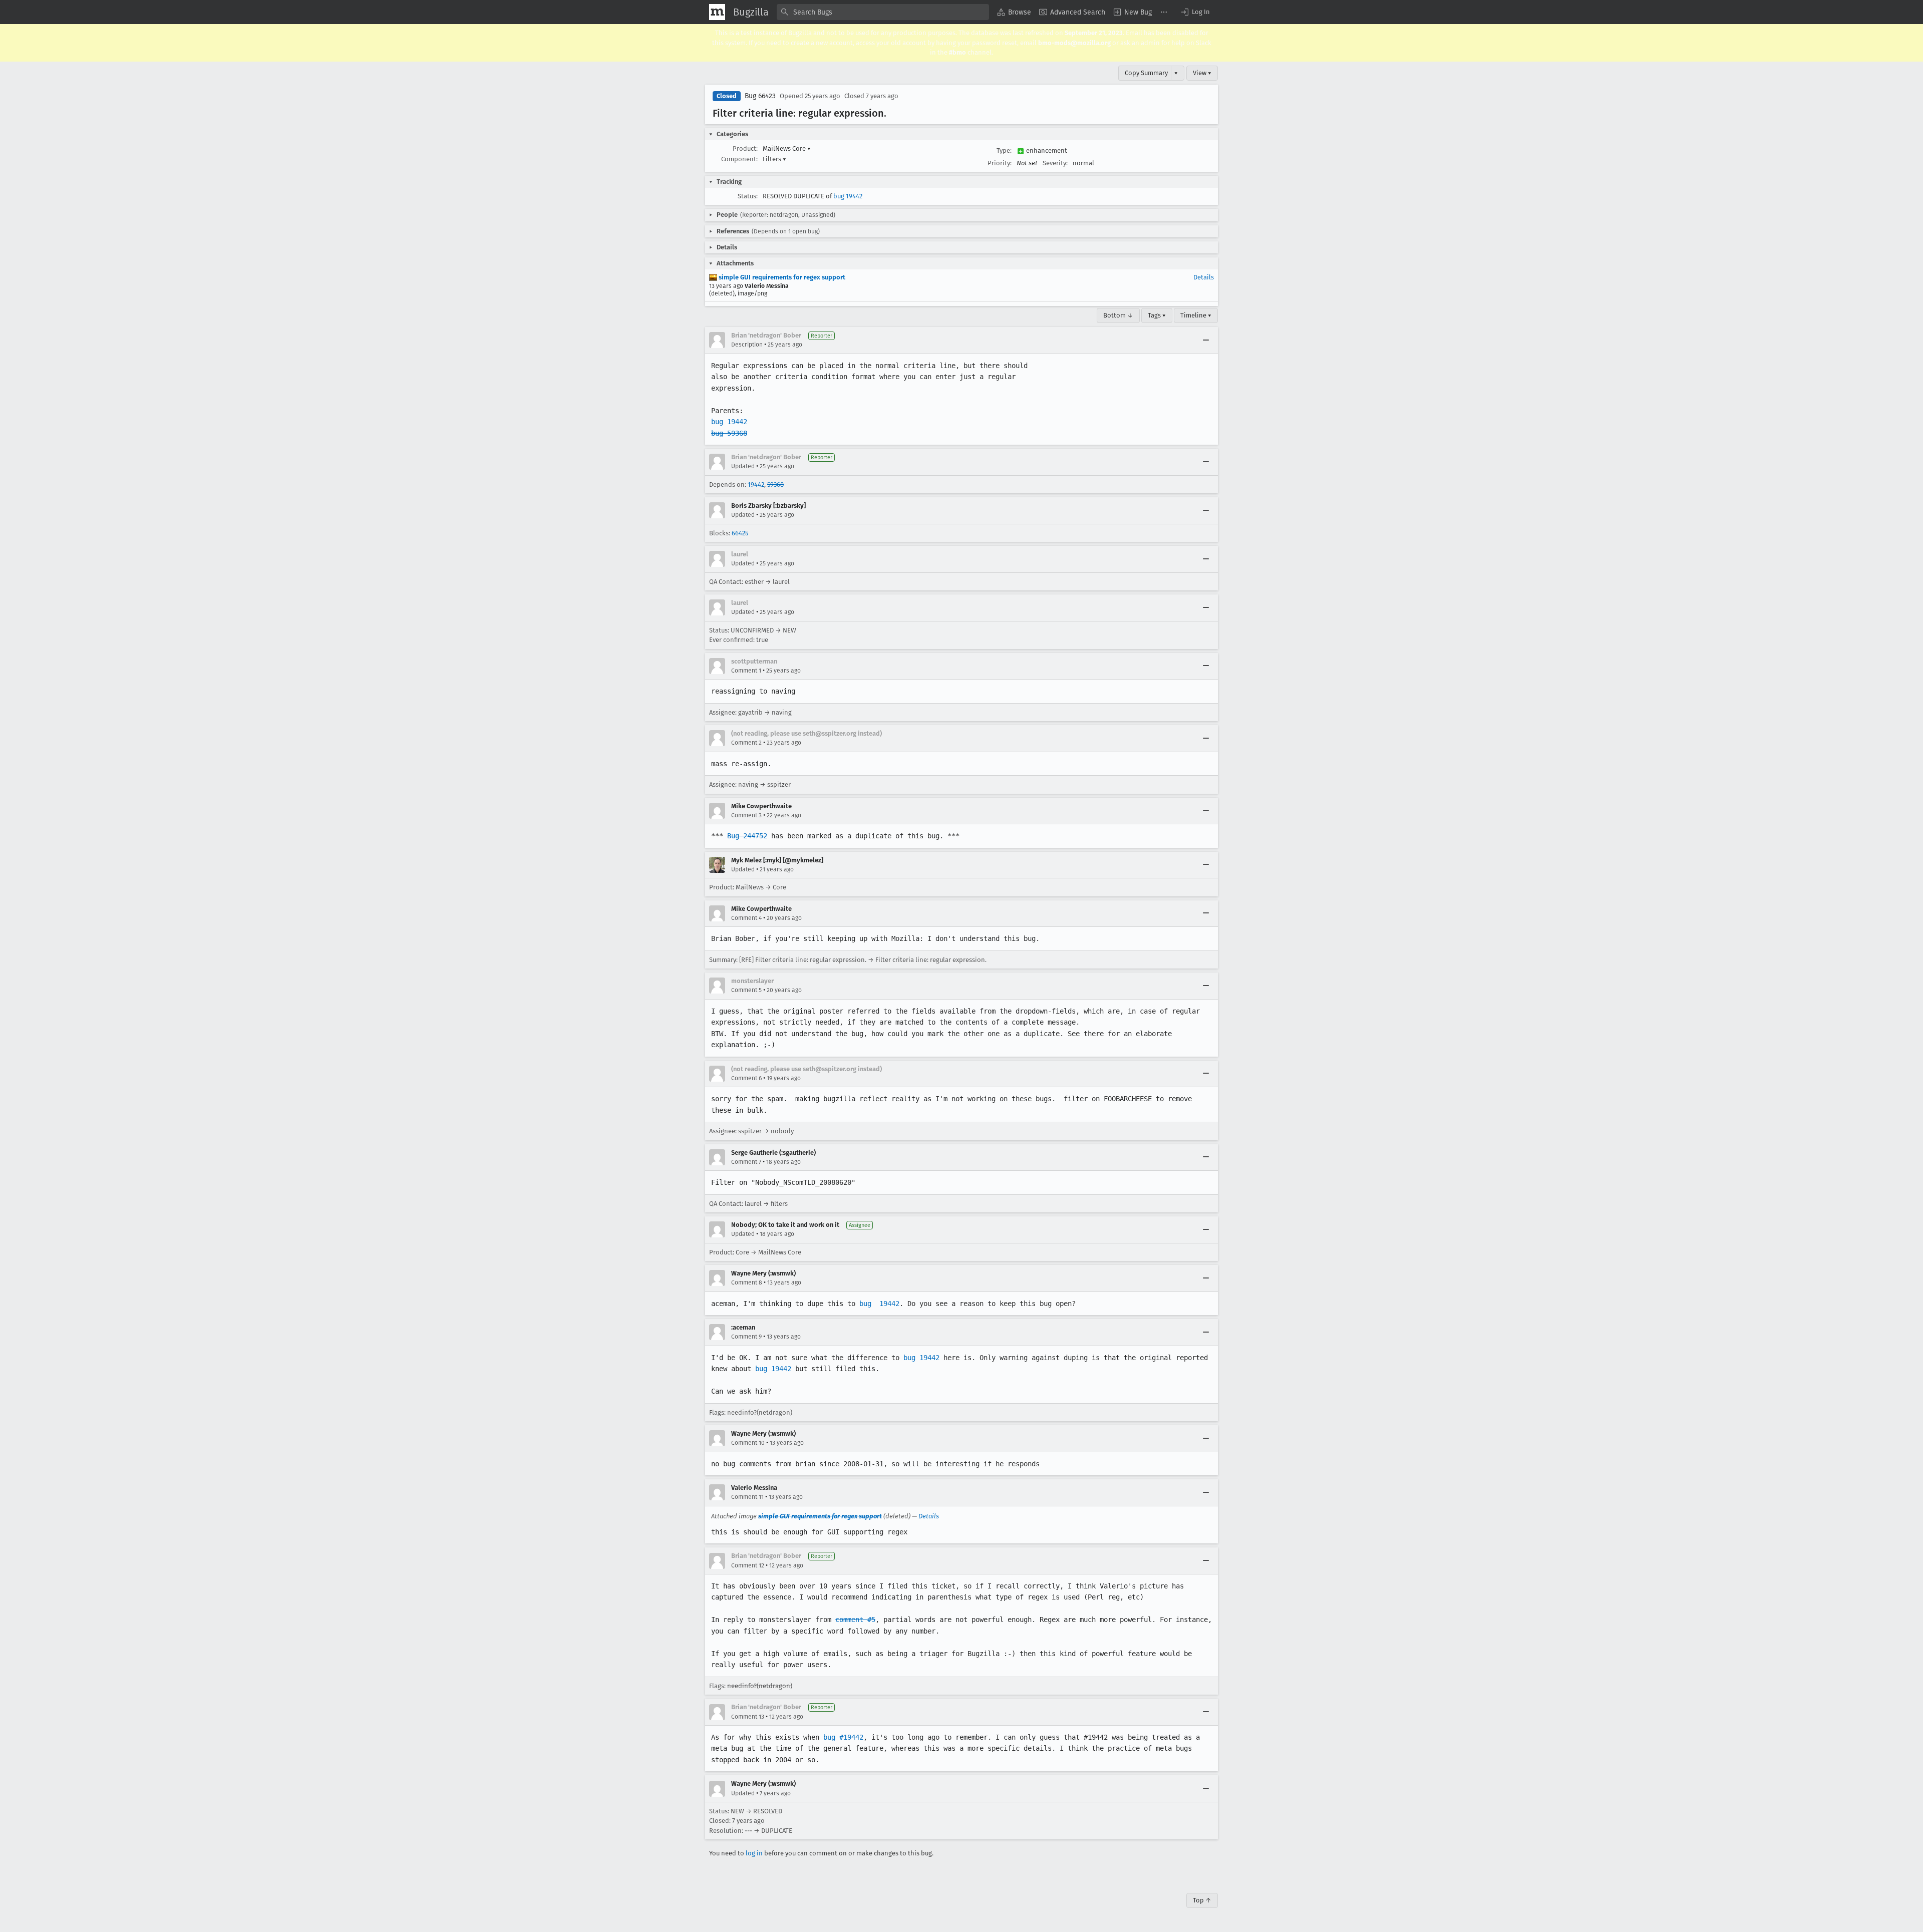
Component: (739, 159)
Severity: (1055, 163)
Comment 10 (748, 1443)
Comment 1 (746, 671)
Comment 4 (746, 918)
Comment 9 (746, 1337)
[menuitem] (1014, 12)
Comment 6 (746, 1078)
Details (1204, 277)
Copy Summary (1146, 73)
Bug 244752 (747, 836)
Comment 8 (747, 1282)
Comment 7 (746, 1162)
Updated (743, 466)
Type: (1004, 150)
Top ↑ (1202, 1900)
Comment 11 (747, 1497)
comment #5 (855, 1620)
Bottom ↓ (1118, 315)
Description (747, 345)
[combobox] (883, 12)
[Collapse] (1206, 340)
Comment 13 (748, 1717)
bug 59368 (729, 433)
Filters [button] (774, 159)
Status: (748, 196)
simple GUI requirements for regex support (781, 277)
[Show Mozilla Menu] (717, 12)
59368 (775, 485)
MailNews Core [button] (787, 148)
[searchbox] (883, 12)
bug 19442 (848, 196)
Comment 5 (746, 990)
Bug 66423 (760, 96)
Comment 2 (746, 743)
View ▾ (1202, 73)
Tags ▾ (1157, 315)
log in (754, 1853)
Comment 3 (746, 815)
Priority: (1000, 163)
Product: (745, 148)
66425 (740, 533)
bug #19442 (843, 1737)
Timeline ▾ (1196, 315)
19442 (756, 485)
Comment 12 (748, 1565)
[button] (1195, 12)
